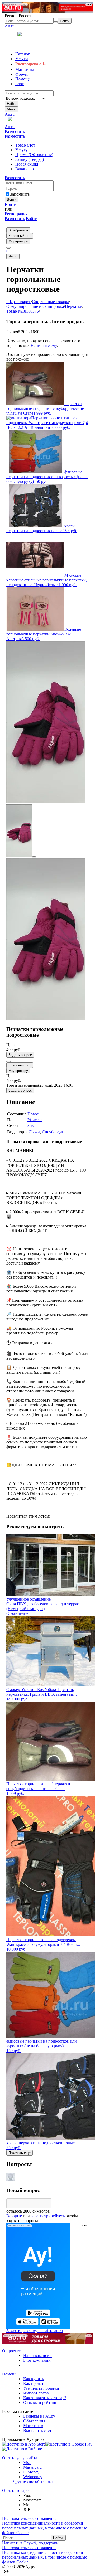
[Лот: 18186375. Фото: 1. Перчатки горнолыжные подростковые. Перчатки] (46, 802)
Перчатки (74, 306)
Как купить (34, 2379)
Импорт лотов (36, 2393)
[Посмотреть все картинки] (34, 857)
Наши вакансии (37, 2356)
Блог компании (37, 2360)
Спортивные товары (50, 302)
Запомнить (20, 194)
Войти (11, 204)
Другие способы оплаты (35, 2482)
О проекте (11, 2351)
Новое (33, 1114)
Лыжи (34, 1132)
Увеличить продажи (41, 2388)
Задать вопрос (20, 1055)
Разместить (15, 131)
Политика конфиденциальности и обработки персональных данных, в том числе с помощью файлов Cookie (45, 2528)
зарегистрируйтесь (48, 2216)
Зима (32, 1126)
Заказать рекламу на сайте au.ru (35, 2331)
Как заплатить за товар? (45, 2398)
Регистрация (16, 214)
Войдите (14, 2216)
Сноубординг (54, 1132)
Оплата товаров (16, 2490)
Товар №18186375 (23, 311)
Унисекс (35, 1120)
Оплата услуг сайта (20, 2458)
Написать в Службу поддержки (30, 2543)
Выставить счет (37, 2430)
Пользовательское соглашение (29, 2518)
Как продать (34, 2383)
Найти (12, 104)
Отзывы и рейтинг (40, 2402)
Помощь (10, 2374)
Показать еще (20, 2153)
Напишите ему (44, 345)
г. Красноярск (19, 302)
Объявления (34, 2421)
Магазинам (33, 2426)
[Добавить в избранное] (8, 1061)
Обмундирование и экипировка (35, 306)
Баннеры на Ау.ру (39, 2416)
